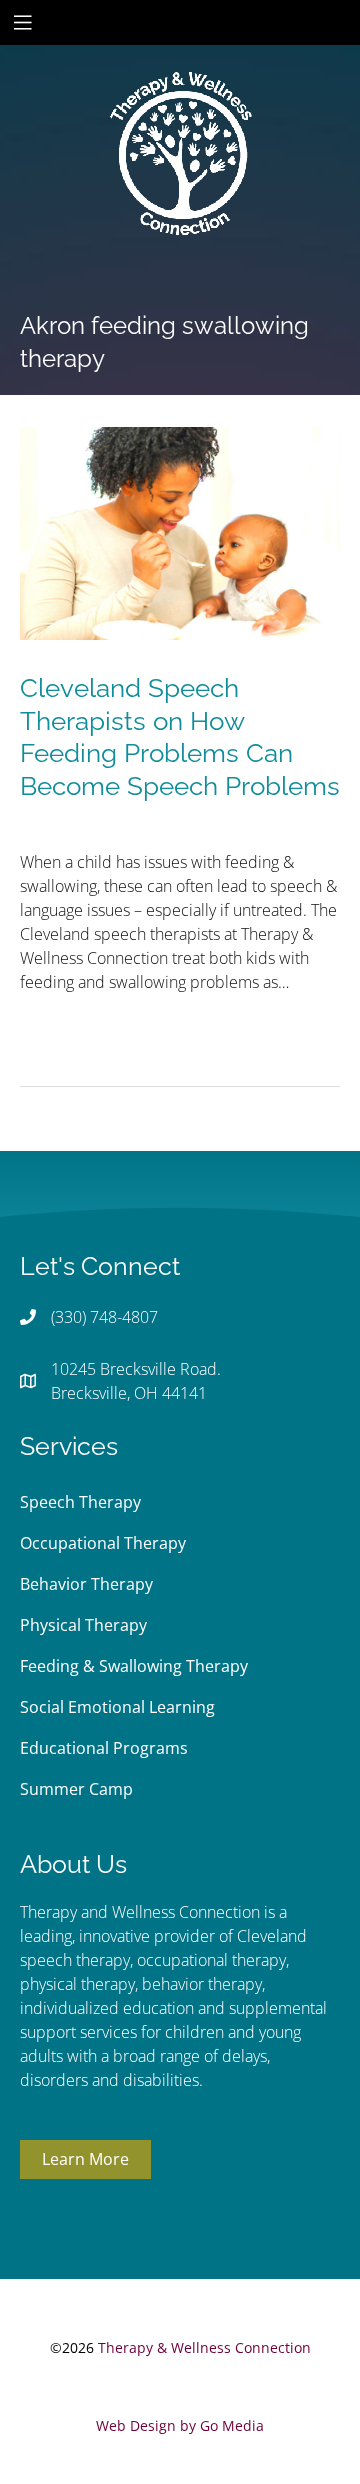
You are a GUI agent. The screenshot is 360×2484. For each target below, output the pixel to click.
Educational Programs (104, 1748)
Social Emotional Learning (117, 1707)
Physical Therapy (83, 1625)
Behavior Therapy (86, 1584)
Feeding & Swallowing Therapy (134, 1666)
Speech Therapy (80, 1502)
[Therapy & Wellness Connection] (180, 86)
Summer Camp (76, 1789)
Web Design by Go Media (180, 2425)
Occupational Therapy (103, 1543)
